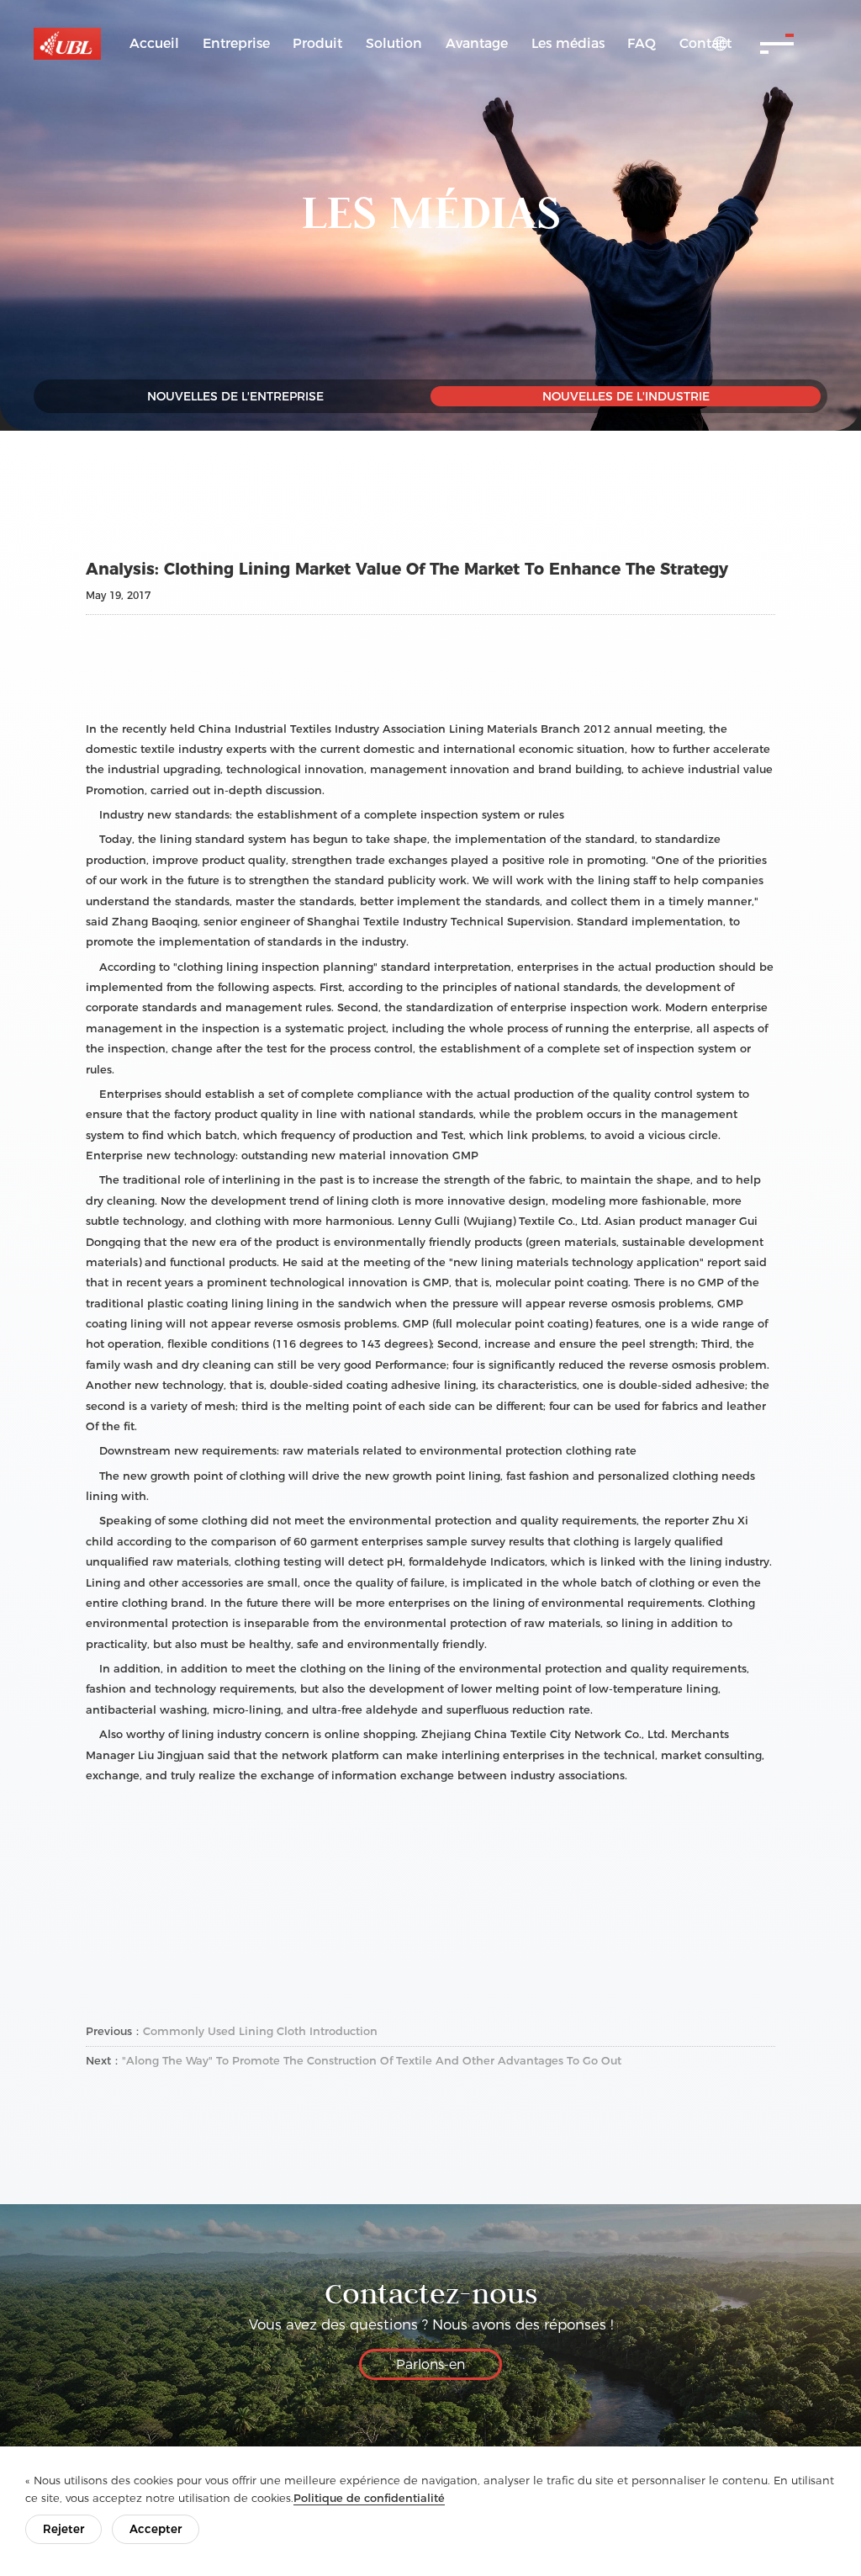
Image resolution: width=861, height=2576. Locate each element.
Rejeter (63, 2529)
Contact (705, 43)
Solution (394, 43)
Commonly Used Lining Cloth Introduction (260, 2031)
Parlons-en (430, 2364)
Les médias (568, 43)
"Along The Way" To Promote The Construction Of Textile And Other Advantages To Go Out (372, 2060)
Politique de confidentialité (369, 2498)
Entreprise (236, 43)
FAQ (642, 43)
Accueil (154, 43)
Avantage (477, 43)
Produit (317, 43)
